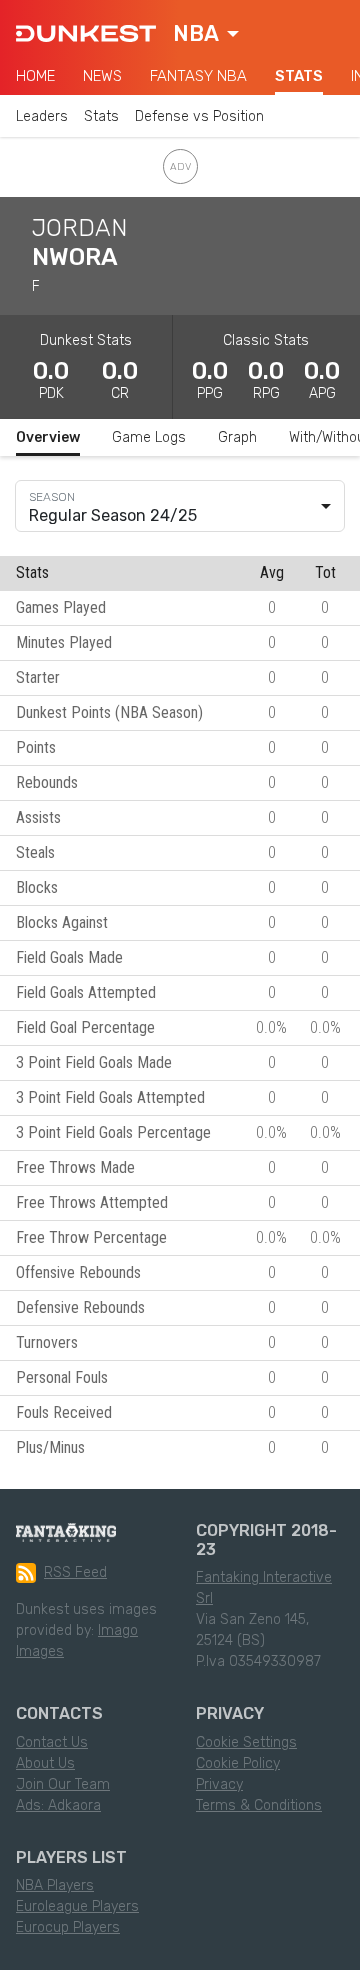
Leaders (42, 116)
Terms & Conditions (259, 1805)
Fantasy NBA (198, 76)
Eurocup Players (68, 1927)
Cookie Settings (246, 1742)
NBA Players (55, 1885)
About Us (45, 1763)
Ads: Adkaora (58, 1805)
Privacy (219, 1784)
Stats (299, 76)
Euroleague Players (77, 1906)
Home (35, 76)
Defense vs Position (199, 116)
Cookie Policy (238, 1763)
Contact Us (52, 1742)
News (102, 76)
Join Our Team (63, 1784)
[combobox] (206, 34)
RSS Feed (75, 1572)
